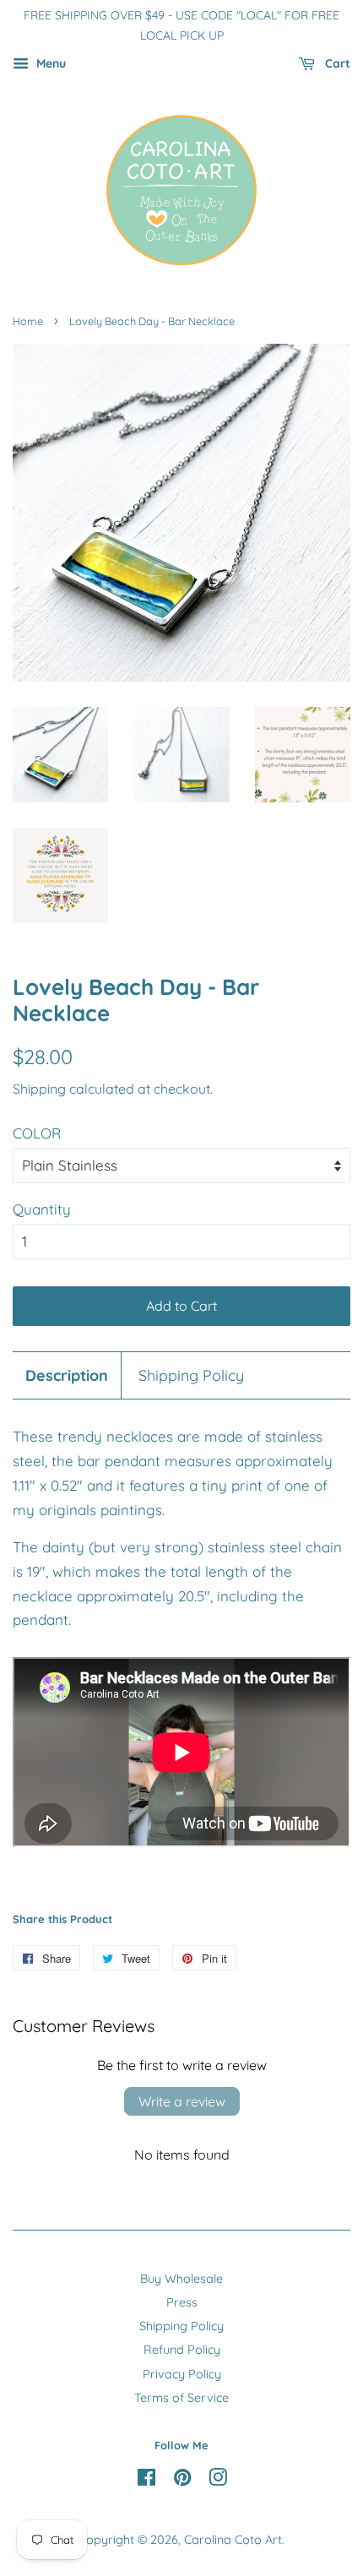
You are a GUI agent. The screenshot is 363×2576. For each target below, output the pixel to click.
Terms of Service (181, 2398)
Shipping (39, 1089)
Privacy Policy (182, 2374)
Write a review (182, 2101)
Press (182, 2302)
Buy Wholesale (181, 2279)
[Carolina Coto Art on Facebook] (146, 2481)
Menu (49, 63)
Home (28, 321)
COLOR (37, 1133)
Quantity (42, 1209)
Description (67, 1375)
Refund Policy (182, 2350)
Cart (336, 63)
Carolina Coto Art (233, 2540)
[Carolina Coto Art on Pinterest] (182, 2481)
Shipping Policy (191, 1375)
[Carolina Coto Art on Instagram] (218, 2481)
